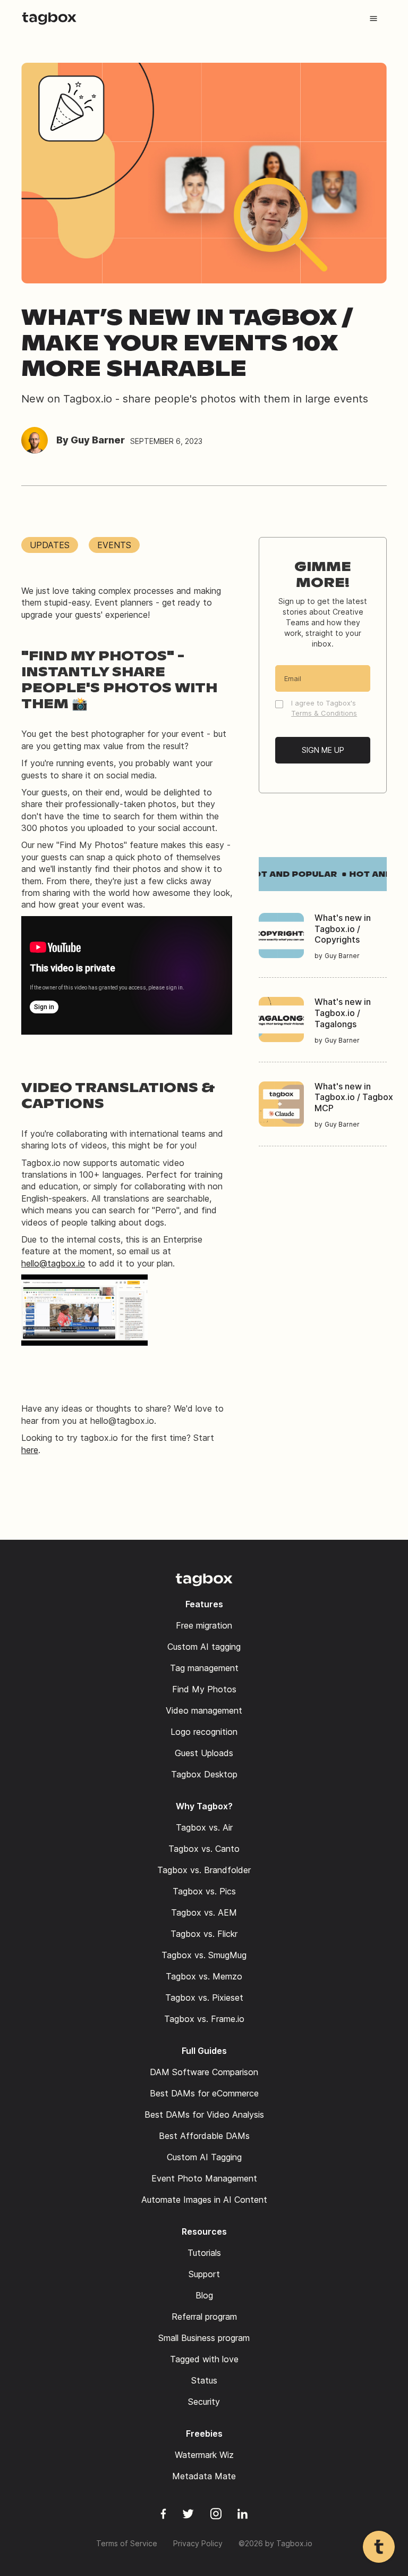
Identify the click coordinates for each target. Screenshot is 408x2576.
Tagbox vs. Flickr (204, 1934)
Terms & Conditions (324, 713)
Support (204, 2274)
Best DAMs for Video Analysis (204, 2114)
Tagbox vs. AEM (204, 1912)
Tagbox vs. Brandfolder (204, 1870)
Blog (204, 2295)
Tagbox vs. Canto (204, 1849)
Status (204, 2380)
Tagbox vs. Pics (204, 1891)
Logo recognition (204, 1732)
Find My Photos (204, 1689)
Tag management (204, 1668)
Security (204, 2402)
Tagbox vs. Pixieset (204, 1998)
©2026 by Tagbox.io (275, 2543)
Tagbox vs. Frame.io (204, 2019)
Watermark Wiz (204, 2455)
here (30, 1450)
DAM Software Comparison (204, 2072)
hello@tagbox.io (53, 1263)
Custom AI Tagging (204, 2157)
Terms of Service (127, 2543)
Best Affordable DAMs (204, 2136)
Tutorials (204, 2253)
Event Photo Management (204, 2178)
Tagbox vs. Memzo (204, 1976)
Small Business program (204, 2338)
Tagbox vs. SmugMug (204, 1955)
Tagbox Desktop (204, 1774)
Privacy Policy (198, 2543)
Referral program (204, 2317)
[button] (373, 19)
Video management (204, 1710)
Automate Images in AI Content (204, 2200)
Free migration (204, 1625)
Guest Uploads (204, 1753)
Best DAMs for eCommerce (204, 2093)
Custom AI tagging (204, 1647)
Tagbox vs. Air (204, 1827)
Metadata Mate (204, 2476)
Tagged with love (204, 2359)
